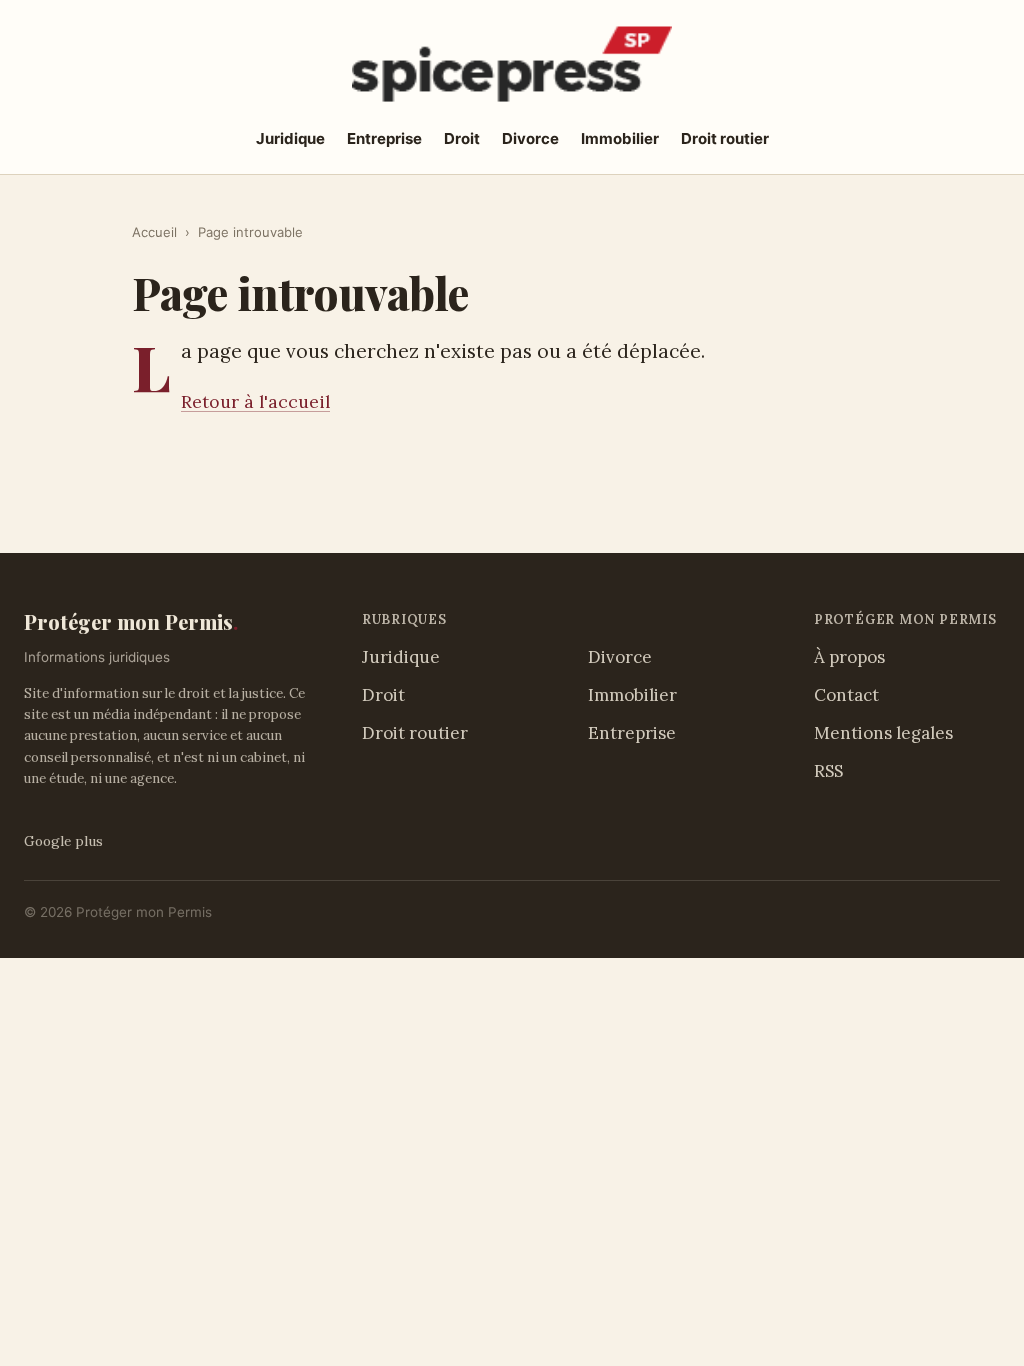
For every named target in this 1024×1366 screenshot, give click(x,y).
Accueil (154, 232)
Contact (846, 695)
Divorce (530, 138)
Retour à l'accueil (255, 401)
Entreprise (384, 138)
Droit (462, 138)
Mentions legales (883, 733)
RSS (828, 771)
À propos (849, 657)
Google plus (63, 841)
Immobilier (620, 138)
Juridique (290, 138)
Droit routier (725, 138)
